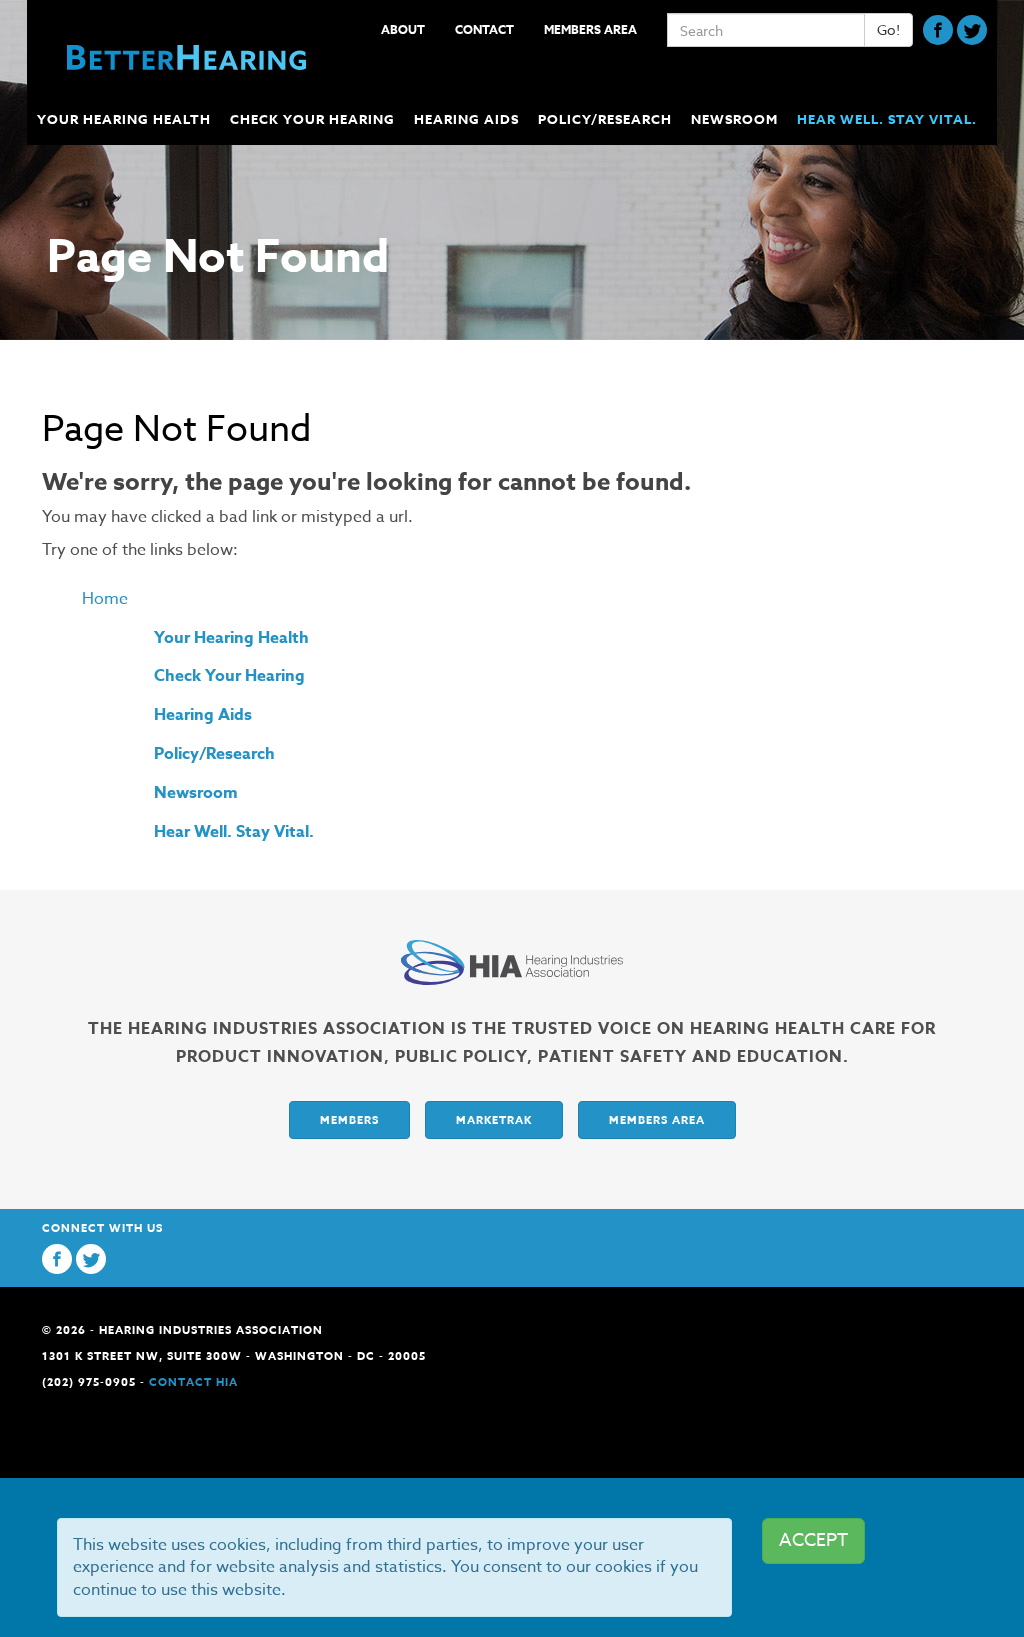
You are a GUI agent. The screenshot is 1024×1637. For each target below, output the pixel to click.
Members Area (590, 29)
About (403, 29)
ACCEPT (813, 1540)
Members (349, 1119)
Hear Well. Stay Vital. (887, 119)
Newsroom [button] (734, 119)
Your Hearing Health (231, 638)
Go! (888, 29)
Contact (484, 29)
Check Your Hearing (229, 676)
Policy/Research (214, 754)
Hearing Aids (203, 715)
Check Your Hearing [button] (312, 119)
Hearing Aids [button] (466, 119)
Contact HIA (193, 1381)
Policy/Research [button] (605, 119)
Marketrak (494, 1119)
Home (105, 599)
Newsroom (196, 793)
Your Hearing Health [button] (124, 119)
